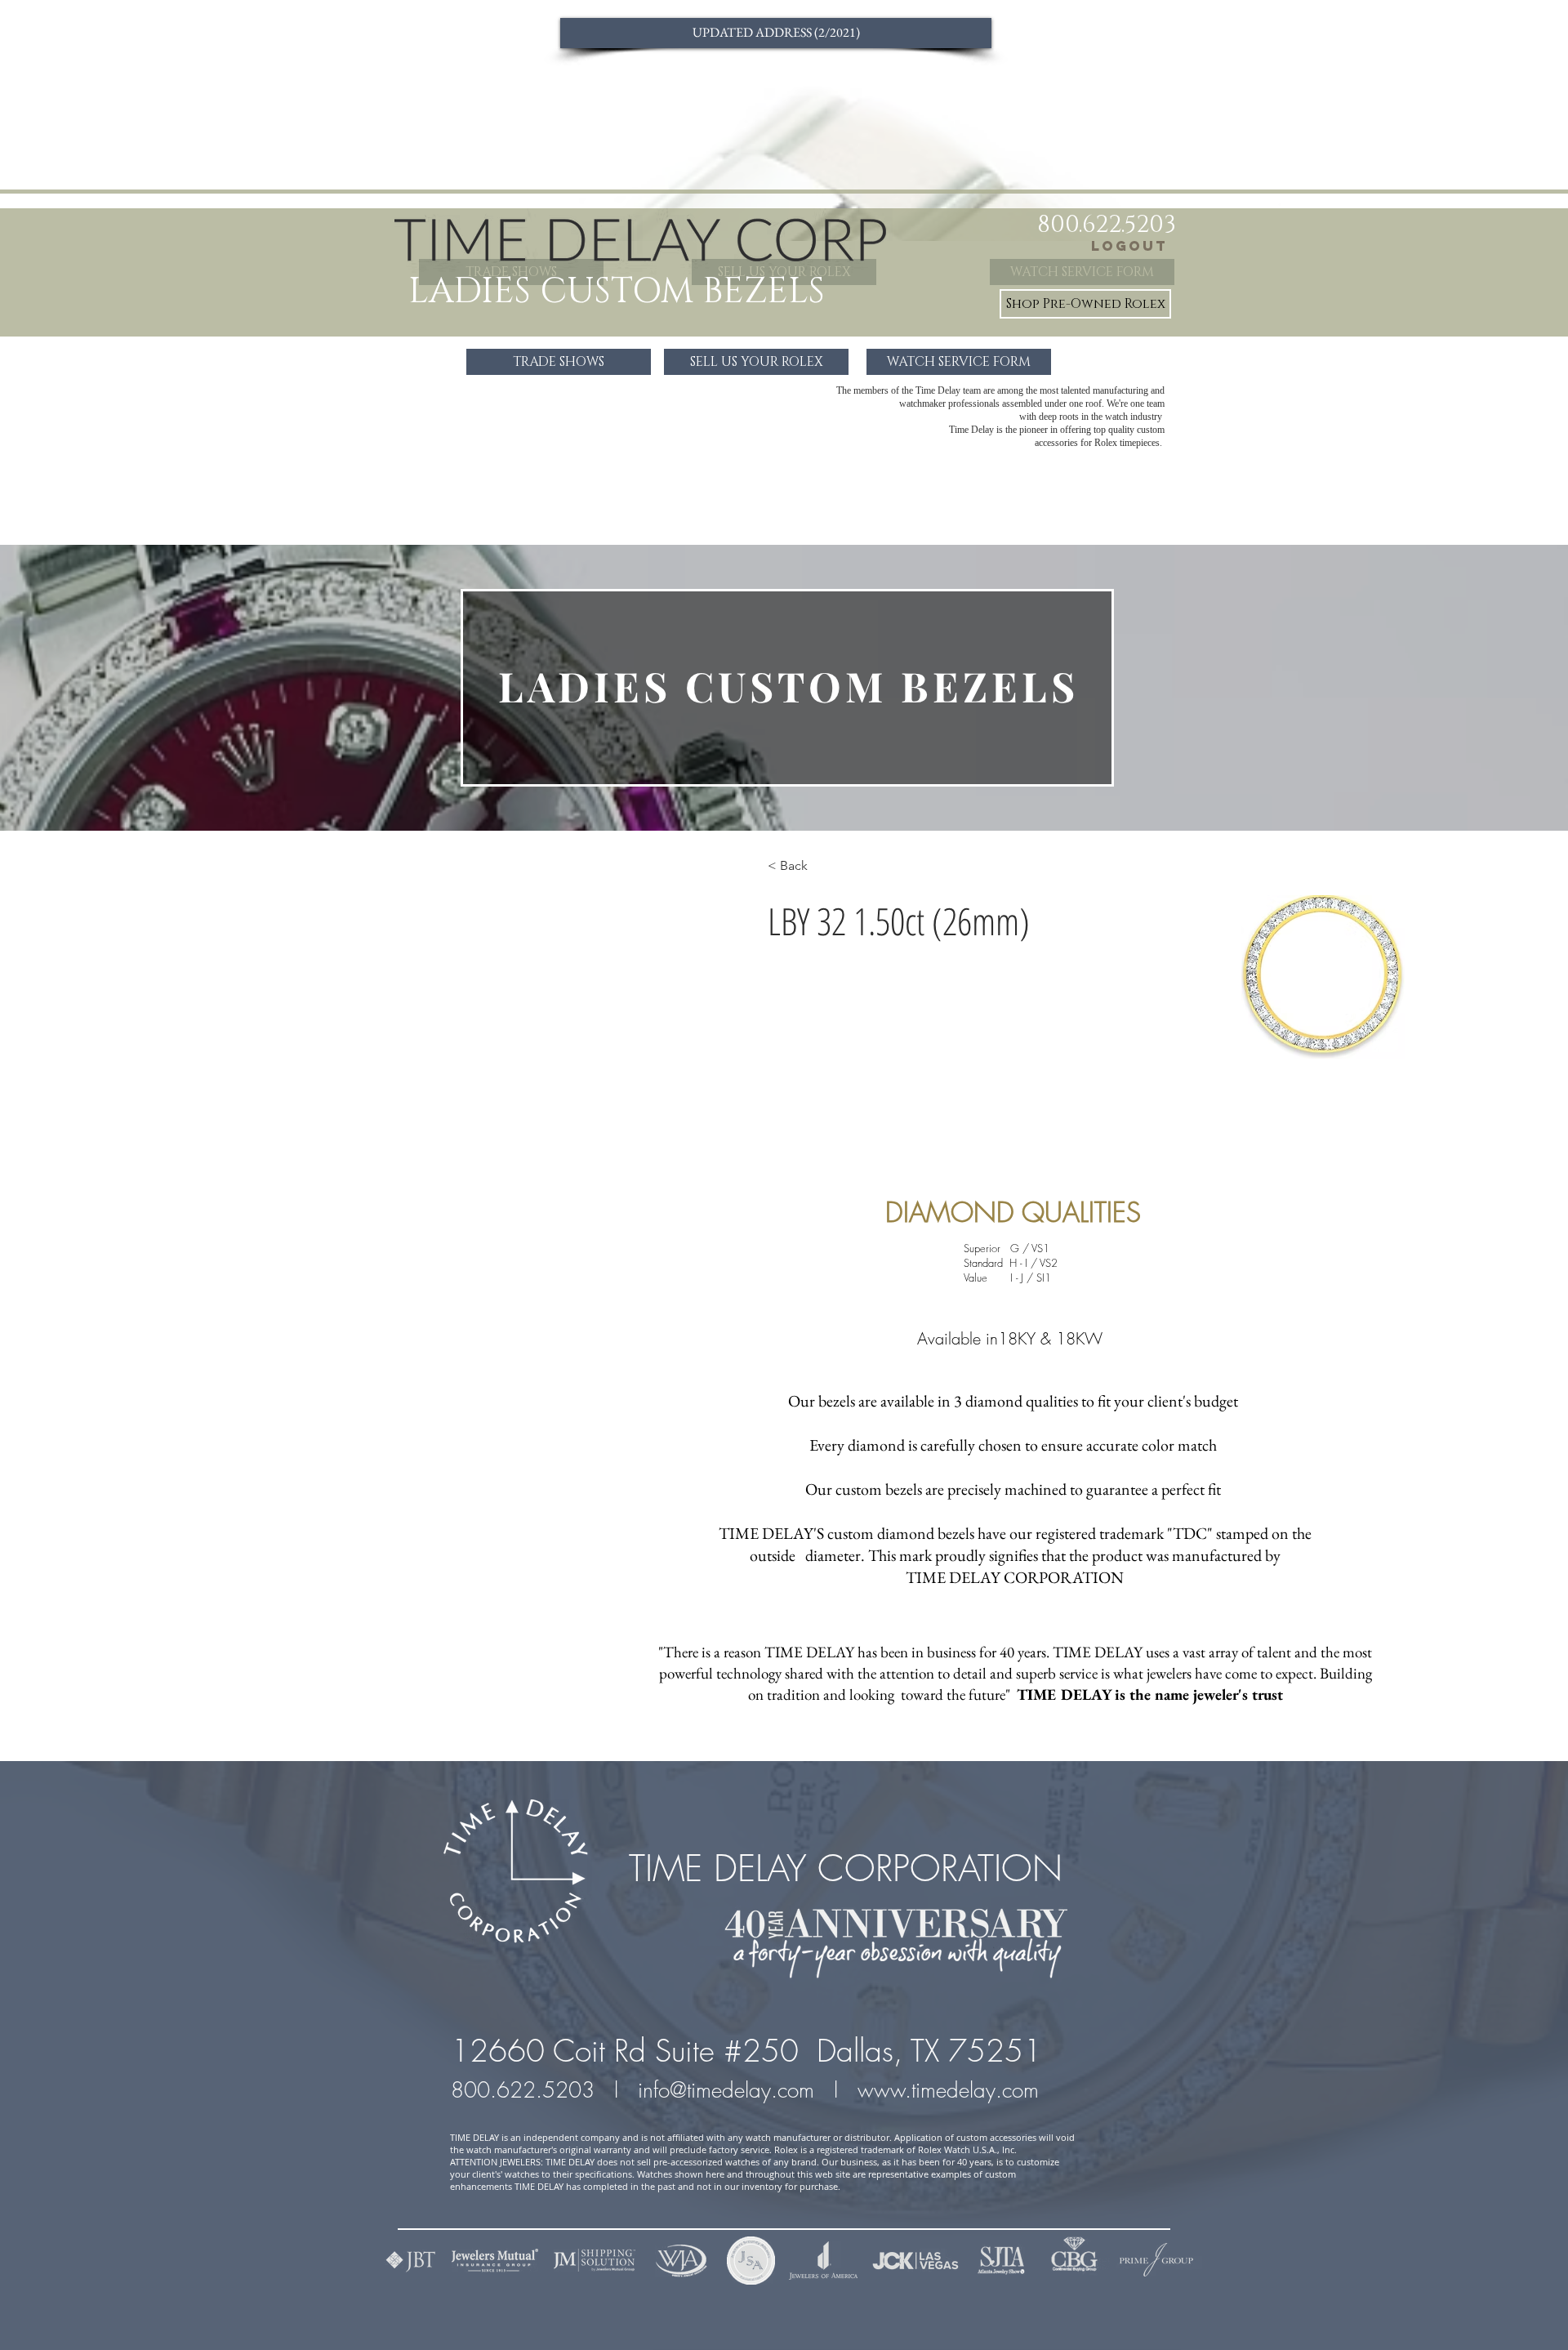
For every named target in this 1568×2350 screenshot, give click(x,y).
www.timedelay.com (951, 2090)
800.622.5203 (526, 2090)
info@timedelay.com (726, 2090)
